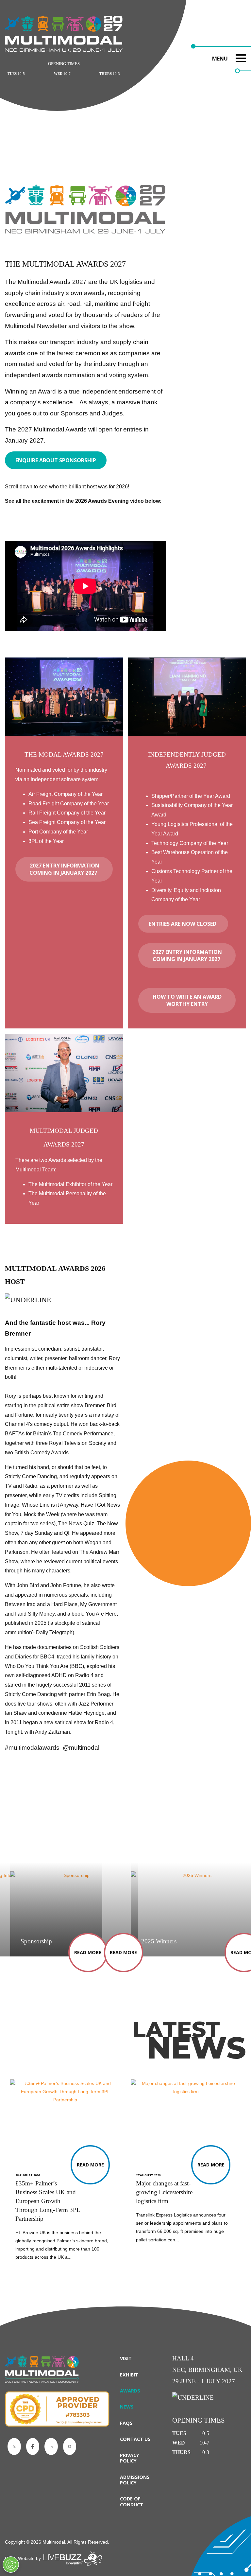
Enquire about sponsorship (56, 460)
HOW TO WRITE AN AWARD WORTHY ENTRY (187, 1000)
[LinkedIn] (51, 2446)
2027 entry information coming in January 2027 (64, 869)
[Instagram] (70, 2446)
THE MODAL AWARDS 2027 (64, 754)
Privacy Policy (130, 2458)
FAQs (126, 2423)
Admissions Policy (135, 2480)
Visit (126, 2358)
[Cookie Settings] (11, 2565)
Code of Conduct (132, 2501)
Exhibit (129, 2375)
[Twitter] (14, 2446)
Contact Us (135, 2439)
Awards (130, 2391)
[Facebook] (33, 2446)
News (127, 2407)
